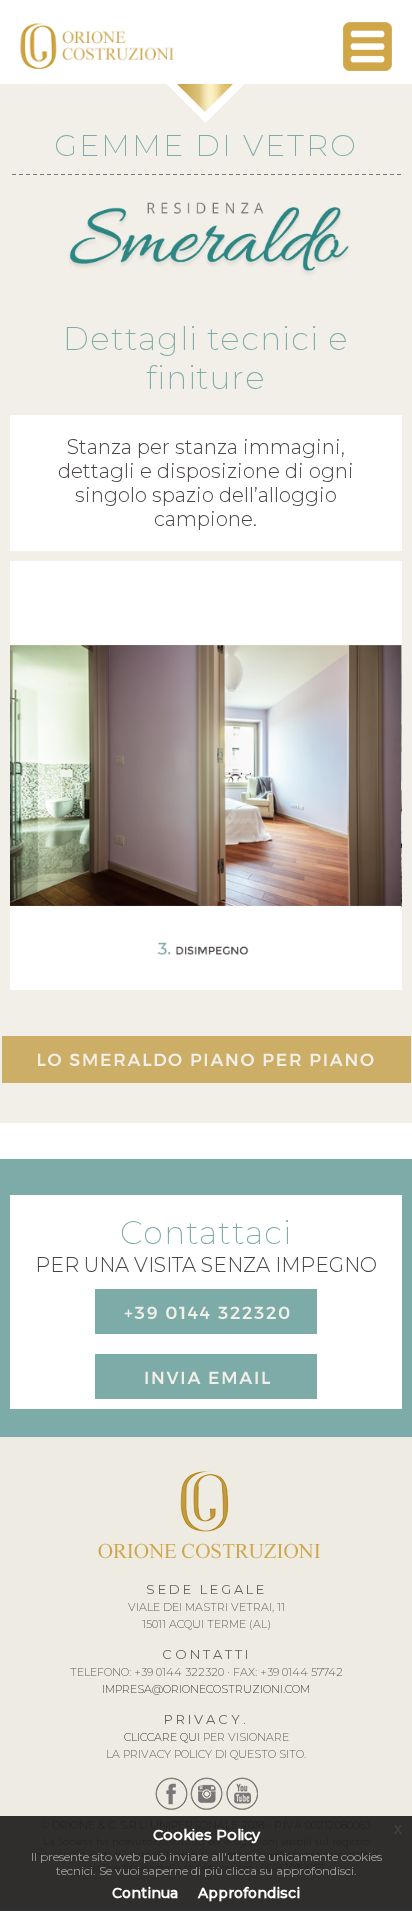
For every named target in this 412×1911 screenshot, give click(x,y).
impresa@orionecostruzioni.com (206, 1689)
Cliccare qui (162, 1737)
